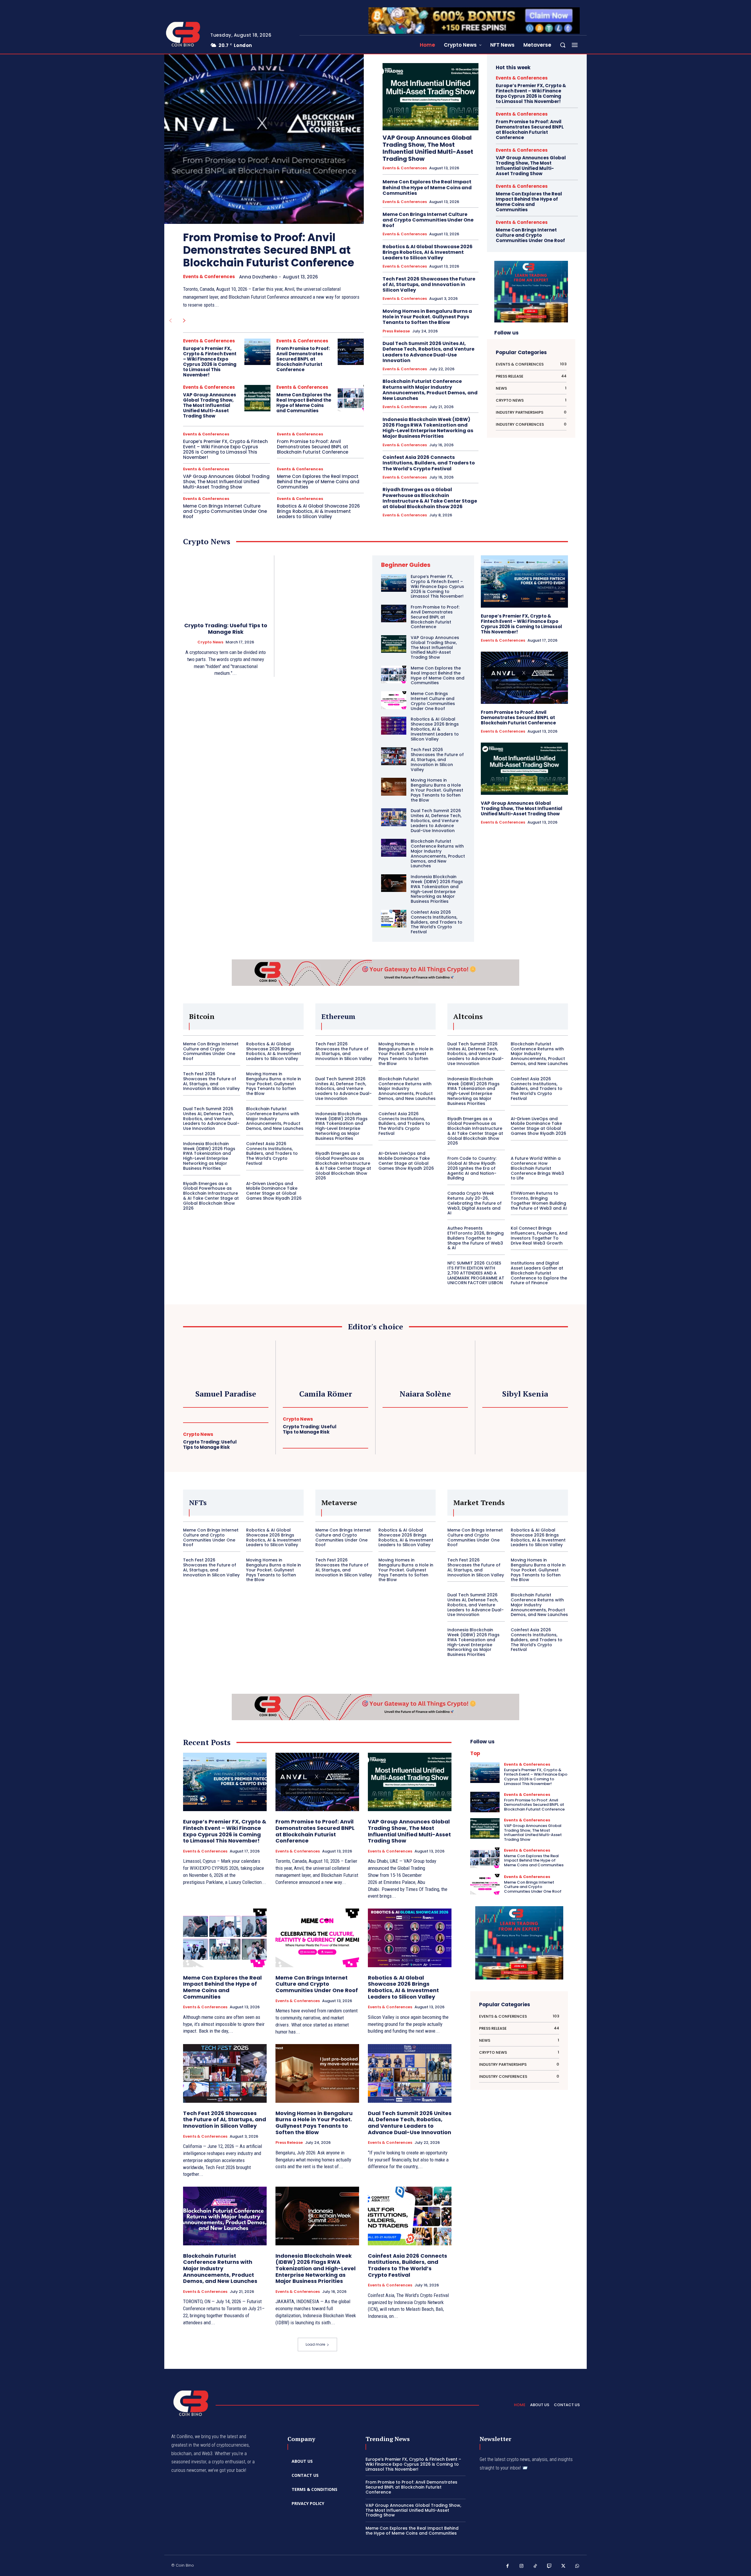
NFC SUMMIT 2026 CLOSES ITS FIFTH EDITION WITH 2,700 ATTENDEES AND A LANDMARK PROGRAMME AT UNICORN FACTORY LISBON (476, 1273)
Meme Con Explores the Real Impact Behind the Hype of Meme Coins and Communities (304, 403)
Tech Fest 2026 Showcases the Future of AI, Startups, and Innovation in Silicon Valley (429, 284)
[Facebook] (508, 2566)
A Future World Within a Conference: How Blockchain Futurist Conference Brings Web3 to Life (537, 1168)
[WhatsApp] (577, 2566)
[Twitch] (549, 2566)
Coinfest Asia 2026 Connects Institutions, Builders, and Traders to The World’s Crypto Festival (429, 463)
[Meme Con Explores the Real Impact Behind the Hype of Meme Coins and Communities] (351, 398)
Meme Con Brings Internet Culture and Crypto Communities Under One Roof (225, 511)
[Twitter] (563, 2566)
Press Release (396, 331)
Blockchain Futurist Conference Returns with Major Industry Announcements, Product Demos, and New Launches (430, 390)
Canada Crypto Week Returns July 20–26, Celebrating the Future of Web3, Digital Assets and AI (475, 1203)
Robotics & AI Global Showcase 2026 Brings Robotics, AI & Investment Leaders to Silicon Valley (318, 511)
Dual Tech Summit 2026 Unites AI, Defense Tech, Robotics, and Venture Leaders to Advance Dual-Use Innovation (428, 352)
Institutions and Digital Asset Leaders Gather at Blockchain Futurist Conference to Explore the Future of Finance (539, 1273)
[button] (563, 45)
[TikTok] (535, 2566)
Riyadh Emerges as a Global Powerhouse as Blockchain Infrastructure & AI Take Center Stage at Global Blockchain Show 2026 (430, 498)
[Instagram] (522, 2566)
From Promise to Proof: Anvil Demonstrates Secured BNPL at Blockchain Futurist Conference (269, 250)
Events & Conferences (209, 277)
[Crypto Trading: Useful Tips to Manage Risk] (226, 585)
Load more (315, 2344)
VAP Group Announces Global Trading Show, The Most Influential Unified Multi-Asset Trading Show (210, 405)
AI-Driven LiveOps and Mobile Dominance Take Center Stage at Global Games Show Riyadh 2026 (274, 1191)
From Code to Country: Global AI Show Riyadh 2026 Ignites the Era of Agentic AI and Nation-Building (472, 1168)
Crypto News (210, 642)
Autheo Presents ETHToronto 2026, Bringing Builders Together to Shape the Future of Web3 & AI (476, 1238)
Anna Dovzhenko (258, 277)
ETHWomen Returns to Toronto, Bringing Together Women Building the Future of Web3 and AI (539, 1201)
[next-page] (184, 321)
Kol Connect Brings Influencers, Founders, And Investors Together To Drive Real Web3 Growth (539, 1235)
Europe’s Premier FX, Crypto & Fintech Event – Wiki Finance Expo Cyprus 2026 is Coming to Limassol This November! (210, 362)
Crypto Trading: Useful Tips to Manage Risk (226, 629)
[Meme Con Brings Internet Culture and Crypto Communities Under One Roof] (394, 700)
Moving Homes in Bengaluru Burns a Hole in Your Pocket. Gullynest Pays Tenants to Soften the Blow (427, 317)
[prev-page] (170, 321)
